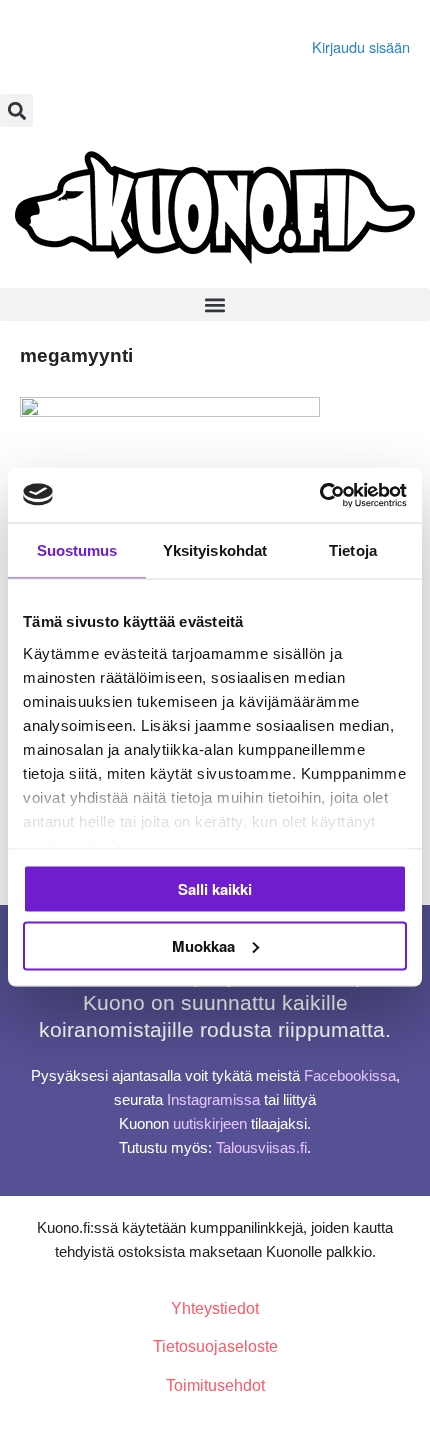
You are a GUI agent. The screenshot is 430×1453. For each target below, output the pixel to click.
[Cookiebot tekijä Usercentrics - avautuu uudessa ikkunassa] (319, 495)
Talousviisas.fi (261, 1148)
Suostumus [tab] (77, 550)
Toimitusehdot (215, 1385)
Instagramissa (213, 1100)
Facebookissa (350, 1076)
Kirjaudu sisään (361, 46)
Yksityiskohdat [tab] (215, 550)
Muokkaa (203, 945)
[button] (16, 110)
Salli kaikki (215, 889)
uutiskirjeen (210, 1124)
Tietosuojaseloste (215, 1346)
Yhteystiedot (215, 1308)
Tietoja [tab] (353, 550)
